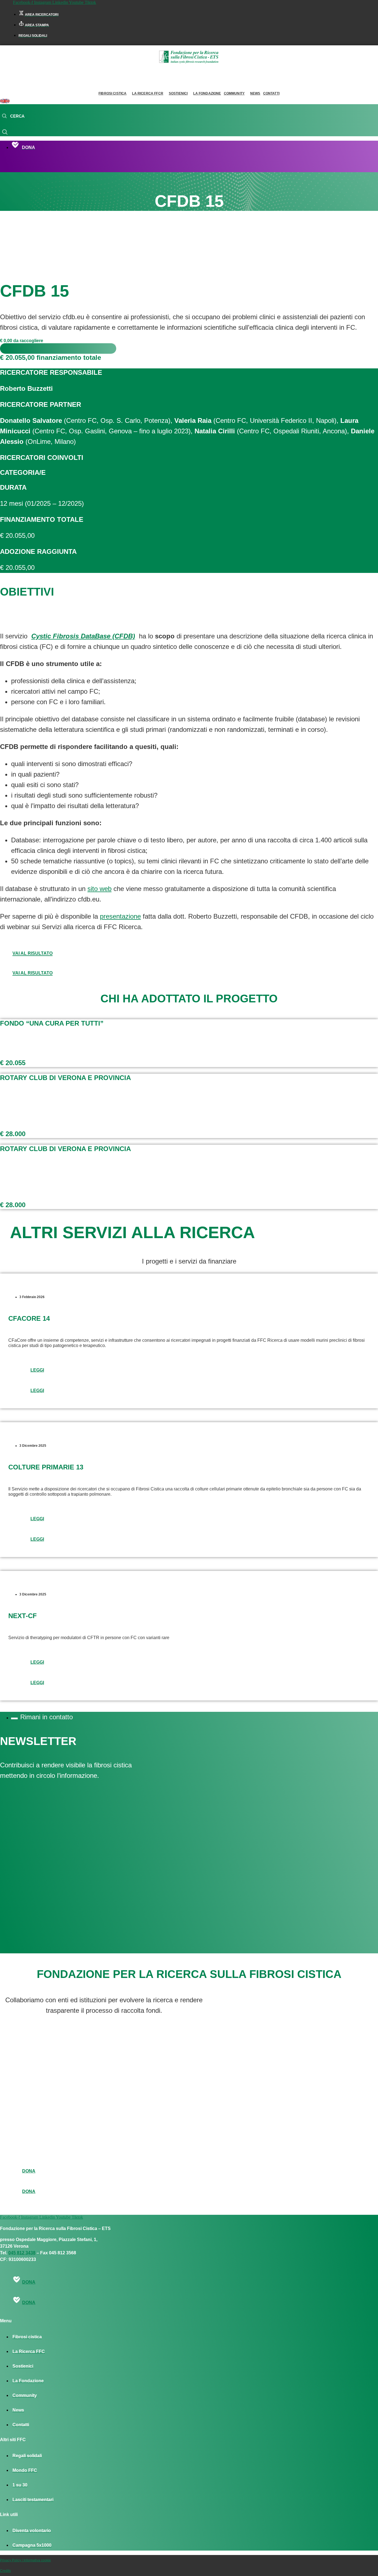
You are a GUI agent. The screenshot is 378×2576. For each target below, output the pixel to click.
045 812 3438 (22, 2253)
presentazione (120, 916)
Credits (5, 2571)
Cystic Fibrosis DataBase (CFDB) (83, 636)
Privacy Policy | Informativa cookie (25, 2560)
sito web (99, 889)
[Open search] (13, 116)
